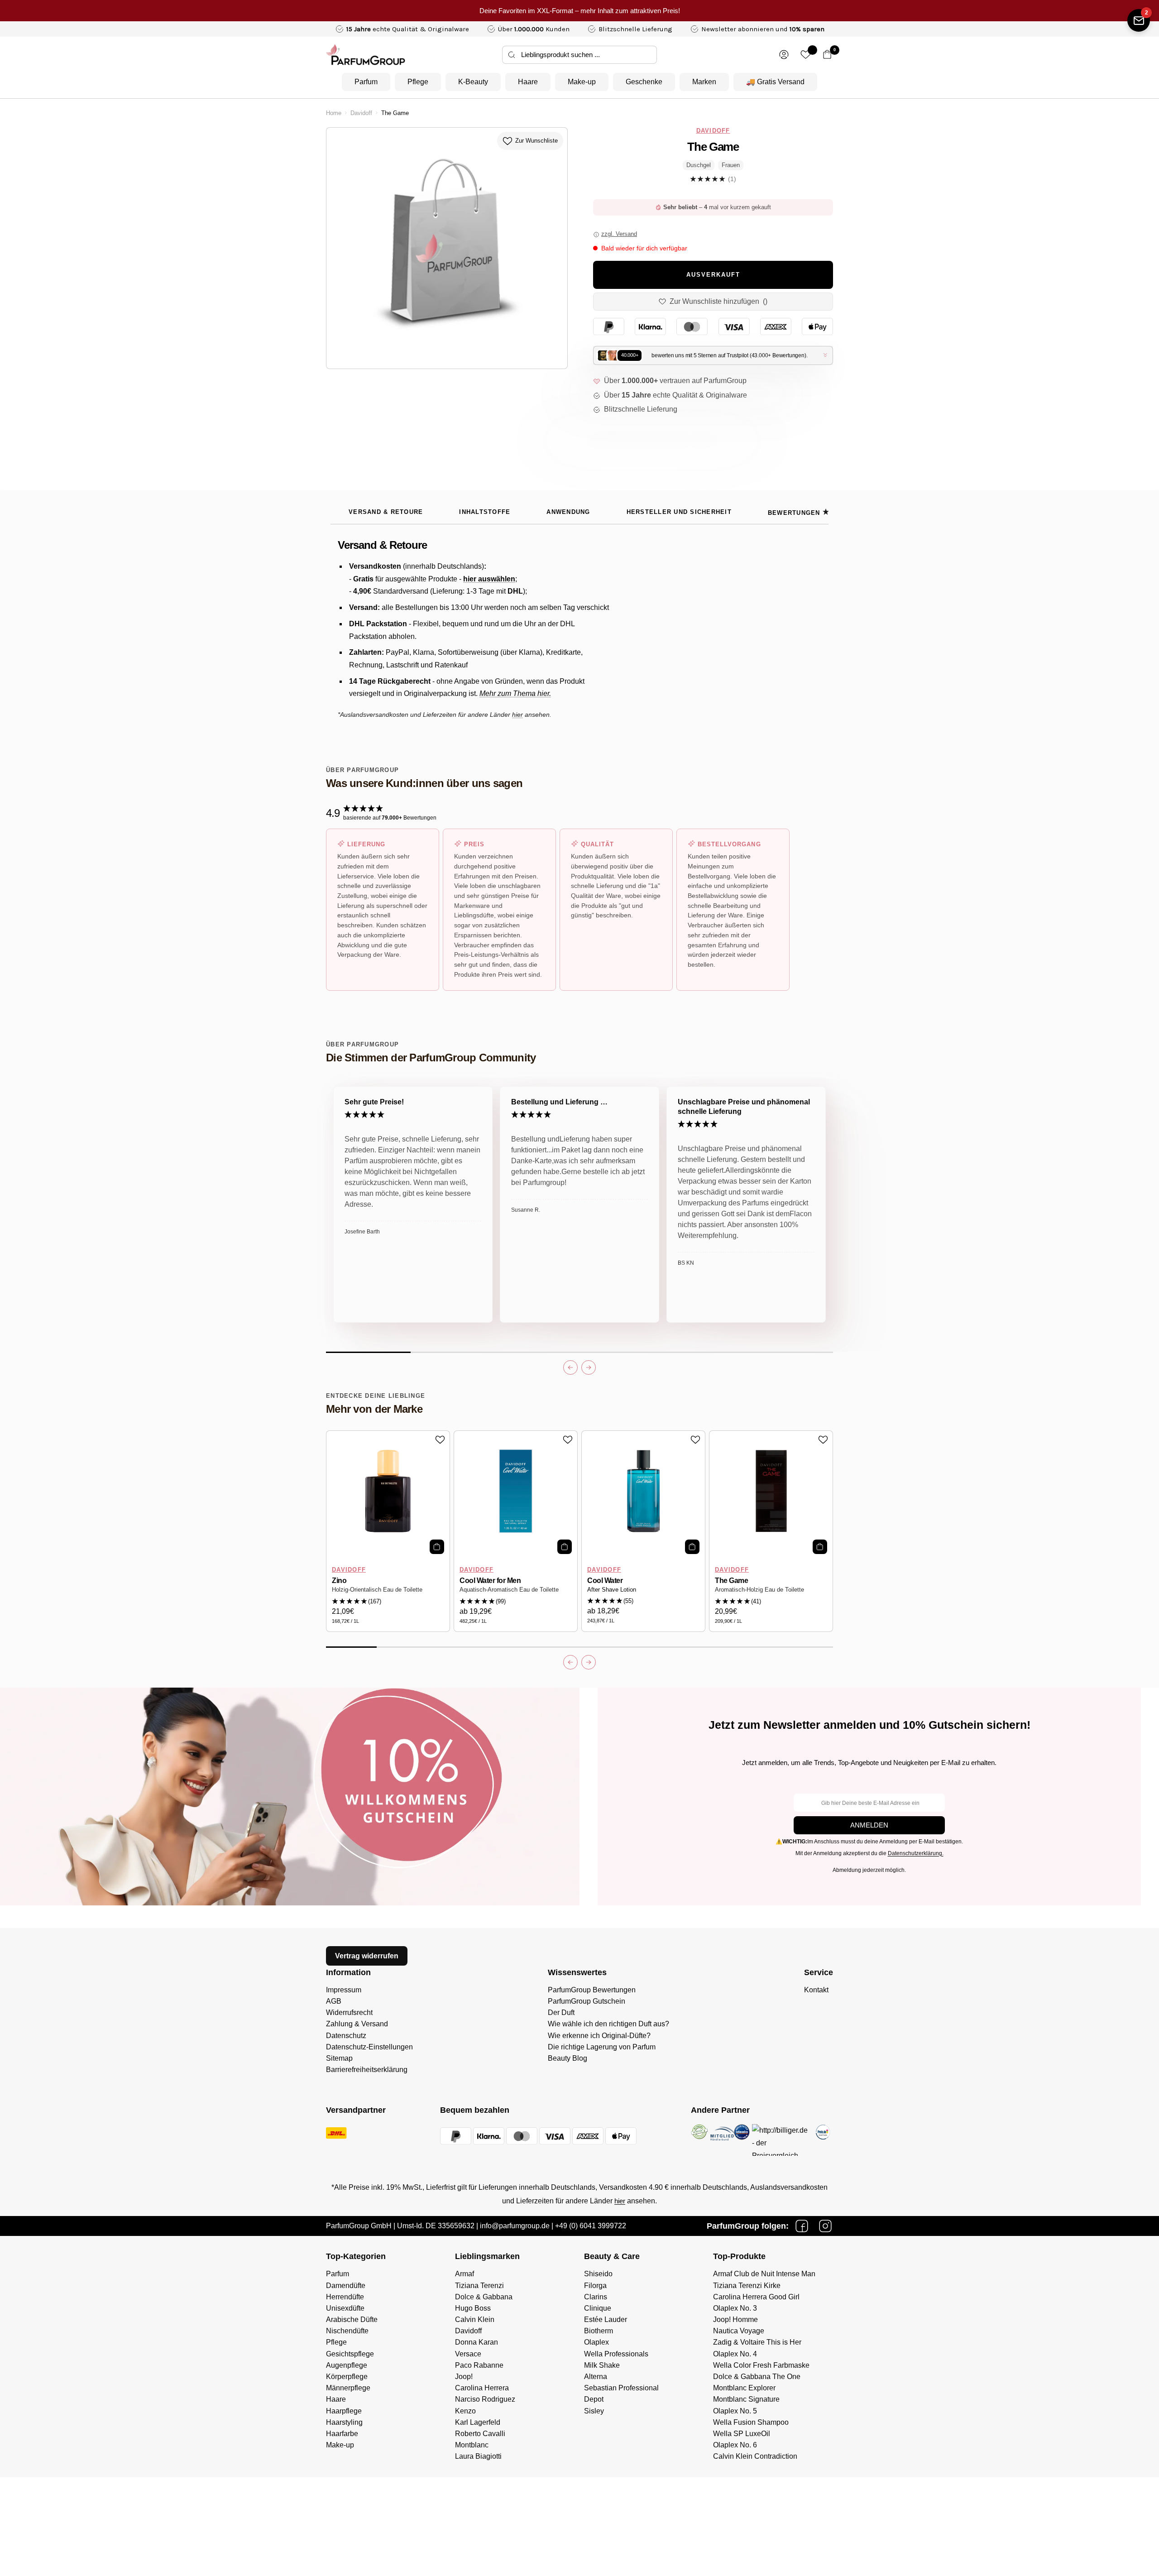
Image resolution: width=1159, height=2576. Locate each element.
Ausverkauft (713, 275)
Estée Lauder (606, 2319)
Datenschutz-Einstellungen (369, 2047)
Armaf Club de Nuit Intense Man (764, 2274)
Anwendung (568, 512)
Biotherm (599, 2331)
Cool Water (605, 1581)
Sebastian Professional (621, 2388)
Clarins (596, 2297)
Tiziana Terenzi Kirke (747, 2286)
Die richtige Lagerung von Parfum (602, 2047)
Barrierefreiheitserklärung (367, 2070)
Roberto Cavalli (480, 2434)
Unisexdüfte (345, 2308)
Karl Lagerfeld (478, 2422)
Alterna (596, 2377)
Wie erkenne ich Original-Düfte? (599, 2036)
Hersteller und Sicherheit (679, 512)
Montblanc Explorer (744, 2388)
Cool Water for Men (490, 1581)
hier (620, 2201)
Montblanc (472, 2445)
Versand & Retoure (386, 512)
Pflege (418, 82)
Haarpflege (344, 2411)
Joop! (464, 2377)
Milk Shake (602, 2365)
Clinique (598, 2308)
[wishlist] (806, 55)
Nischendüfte (347, 2331)
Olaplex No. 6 (735, 2445)
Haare (528, 82)
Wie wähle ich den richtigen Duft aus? (608, 2024)
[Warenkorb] (827, 55)
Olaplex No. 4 (735, 2354)
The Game (731, 1581)
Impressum (344, 1990)
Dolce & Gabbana (484, 2297)
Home (334, 113)
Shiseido (598, 2274)
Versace (468, 2354)
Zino (339, 1581)
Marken (704, 82)
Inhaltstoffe (485, 512)
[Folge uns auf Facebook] (802, 2226)
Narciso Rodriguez (485, 2399)
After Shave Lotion (612, 1590)
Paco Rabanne (479, 2365)
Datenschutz (346, 2036)
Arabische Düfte (352, 2319)
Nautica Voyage (739, 2331)
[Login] (784, 55)
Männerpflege (348, 2388)
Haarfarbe (342, 2434)
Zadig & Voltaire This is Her (757, 2342)
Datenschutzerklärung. (916, 1853)
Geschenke (644, 82)
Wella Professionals (616, 2354)
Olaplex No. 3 (735, 2308)
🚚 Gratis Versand (775, 82)
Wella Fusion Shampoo (751, 2422)
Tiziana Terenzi (479, 2286)
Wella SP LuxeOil (742, 2434)
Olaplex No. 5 (735, 2411)
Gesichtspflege (350, 2354)
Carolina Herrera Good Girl (756, 2297)
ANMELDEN (869, 1825)
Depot (594, 2399)
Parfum (366, 82)
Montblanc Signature (746, 2399)
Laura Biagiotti (478, 2456)
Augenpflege (347, 2365)
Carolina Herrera (482, 2388)
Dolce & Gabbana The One (757, 2377)
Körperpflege (347, 2377)
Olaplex (596, 2342)
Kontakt (816, 1990)
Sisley (594, 2411)
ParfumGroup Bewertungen (592, 1990)
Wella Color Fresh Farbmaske (761, 2365)
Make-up (582, 82)
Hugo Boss (473, 2308)
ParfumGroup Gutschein (587, 2001)
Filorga (595, 2286)
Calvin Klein (475, 2319)
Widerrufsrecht (349, 2012)
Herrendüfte (345, 2297)
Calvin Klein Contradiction (755, 2456)
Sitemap (339, 2058)
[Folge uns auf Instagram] (825, 2226)
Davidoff (361, 113)
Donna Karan (477, 2342)
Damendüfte (346, 2286)
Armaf (465, 2274)
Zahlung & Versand (357, 2024)
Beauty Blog (568, 2058)
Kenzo (465, 2411)
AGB (334, 2001)
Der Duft (561, 2012)
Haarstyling (344, 2422)
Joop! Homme (735, 2319)
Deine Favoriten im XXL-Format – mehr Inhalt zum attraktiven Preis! (580, 11)
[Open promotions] (1139, 20)
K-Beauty (473, 82)
